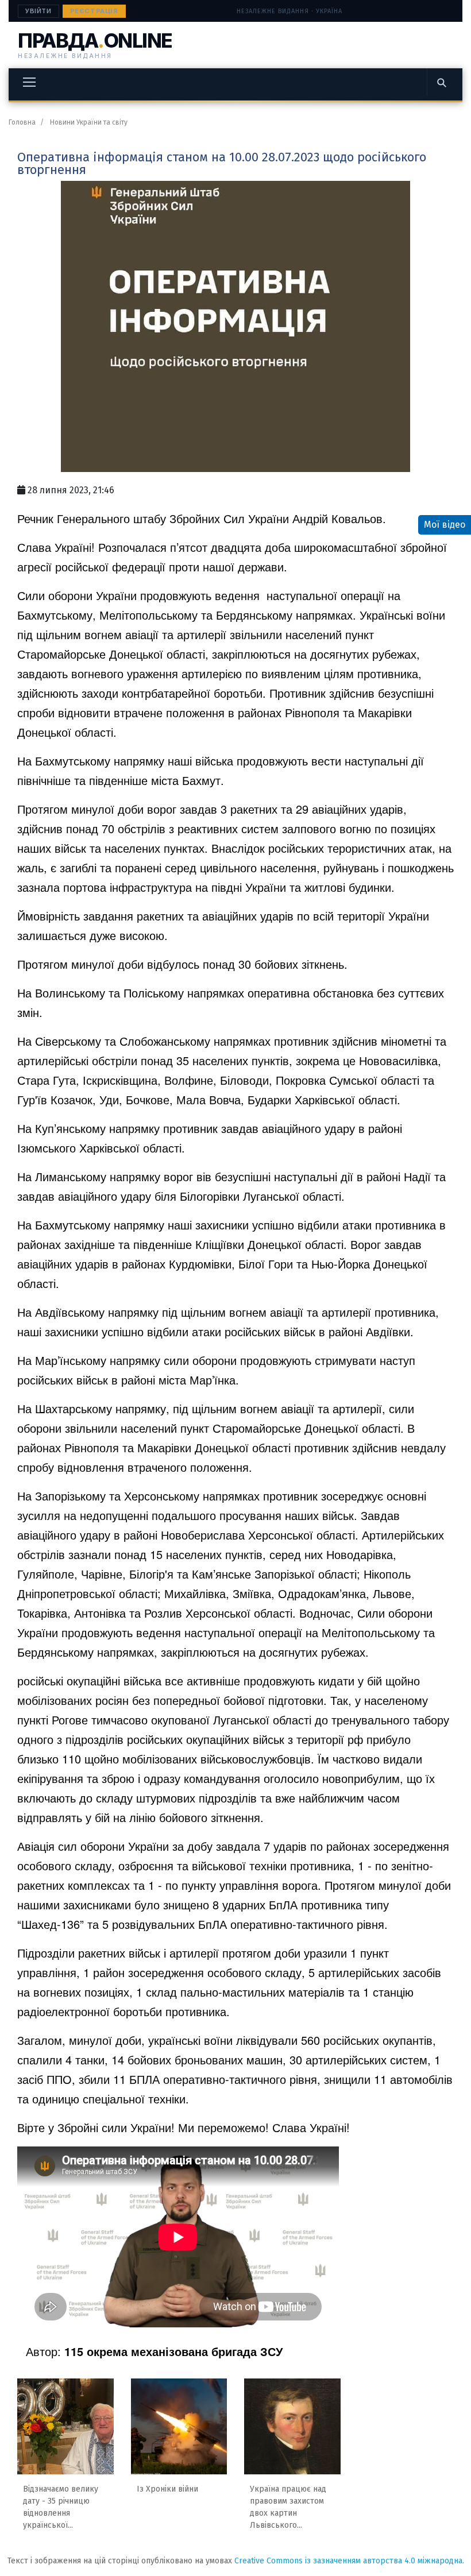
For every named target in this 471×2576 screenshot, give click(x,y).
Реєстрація (94, 11)
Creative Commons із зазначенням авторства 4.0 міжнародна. (349, 2561)
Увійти (38, 11)
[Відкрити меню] (29, 82)
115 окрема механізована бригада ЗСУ (173, 2351)
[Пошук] (441, 82)
